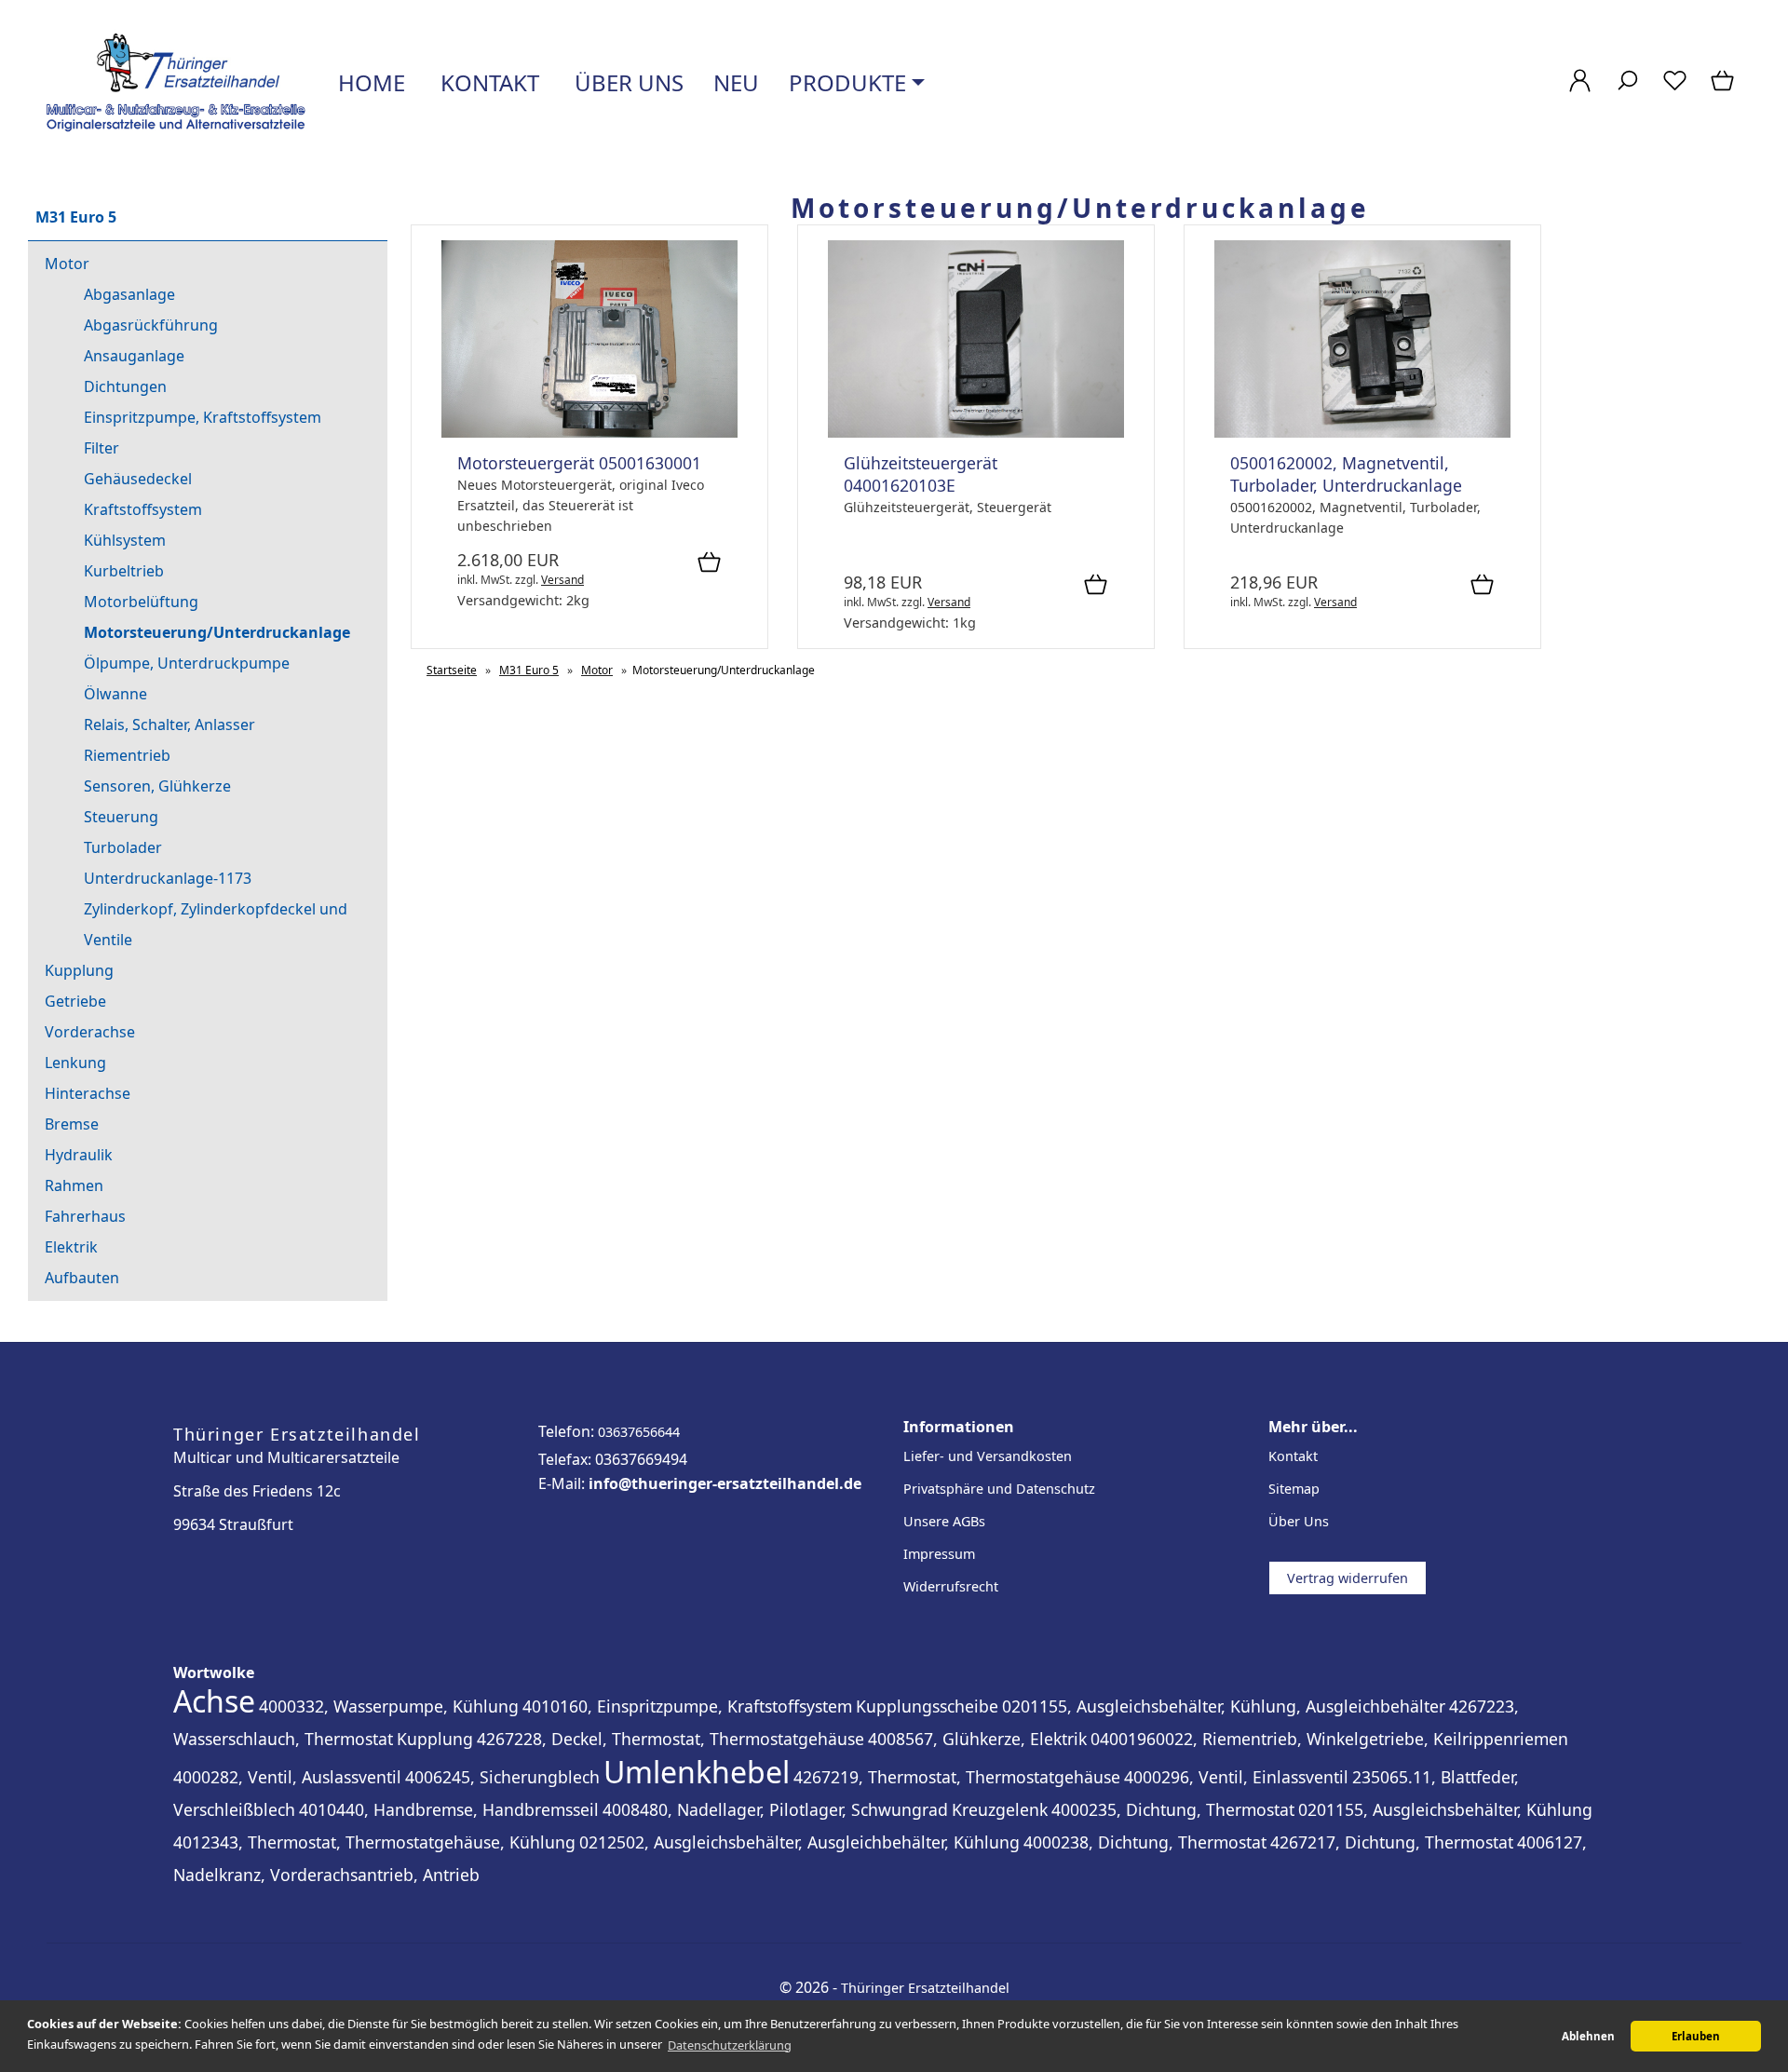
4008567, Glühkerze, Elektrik (977, 1739)
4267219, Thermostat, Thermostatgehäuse (957, 1777)
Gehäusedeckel (138, 479)
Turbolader (123, 847)
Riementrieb (127, 755)
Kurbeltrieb (124, 571)
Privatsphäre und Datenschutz (999, 1489)
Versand (562, 580)
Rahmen (74, 1185)
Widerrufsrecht (951, 1586)
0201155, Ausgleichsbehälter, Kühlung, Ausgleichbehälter (1224, 1706)
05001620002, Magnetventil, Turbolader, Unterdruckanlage (1346, 474)
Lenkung (75, 1063)
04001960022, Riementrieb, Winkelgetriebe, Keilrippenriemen (1329, 1739)
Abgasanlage (129, 294)
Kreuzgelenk (1000, 1809)
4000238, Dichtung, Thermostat (1145, 1842)
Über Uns (1299, 1521)
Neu (736, 82)
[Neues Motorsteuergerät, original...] (589, 433)
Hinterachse (88, 1093)
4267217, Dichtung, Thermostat (1392, 1842)
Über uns (626, 82)
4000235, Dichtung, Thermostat (1173, 1809)
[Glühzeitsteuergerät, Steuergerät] (976, 433)
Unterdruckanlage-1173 (168, 878)
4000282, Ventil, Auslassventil (287, 1777)
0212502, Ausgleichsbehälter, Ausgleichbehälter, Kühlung (799, 1842)
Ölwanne (115, 694)
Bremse (72, 1124)
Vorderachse (90, 1032)
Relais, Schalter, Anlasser (169, 725)
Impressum (939, 1554)
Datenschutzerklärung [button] (730, 2045)
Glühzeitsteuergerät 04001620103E (921, 474)
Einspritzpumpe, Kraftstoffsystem (203, 417)
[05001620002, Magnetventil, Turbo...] (1362, 433)
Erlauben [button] (1696, 2036)
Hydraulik (79, 1155)
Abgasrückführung (151, 325)
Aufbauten (82, 1278)
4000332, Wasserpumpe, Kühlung (389, 1706)
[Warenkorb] (1724, 90)
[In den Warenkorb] (709, 563)
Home (369, 82)
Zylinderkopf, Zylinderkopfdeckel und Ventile (216, 924)
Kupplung (79, 970)
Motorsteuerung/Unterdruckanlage (217, 632)
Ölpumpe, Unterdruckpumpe (187, 663)
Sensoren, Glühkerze (157, 786)
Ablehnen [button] (1588, 2036)
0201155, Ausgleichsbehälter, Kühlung (1445, 1809)
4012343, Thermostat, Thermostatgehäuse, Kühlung (374, 1842)
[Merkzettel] (1675, 90)
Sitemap (1294, 1489)
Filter (102, 448)
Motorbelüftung (141, 602)
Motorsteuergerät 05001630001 (579, 463)
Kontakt (487, 82)
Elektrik (71, 1247)
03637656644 (639, 1432)
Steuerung (121, 817)
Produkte (847, 82)
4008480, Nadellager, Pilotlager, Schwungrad (775, 1809)
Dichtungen (125, 386)
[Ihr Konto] (1580, 90)
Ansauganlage (134, 356)
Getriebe (75, 1001)
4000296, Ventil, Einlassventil (1236, 1777)
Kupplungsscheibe (927, 1706)
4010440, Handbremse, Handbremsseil (449, 1809)
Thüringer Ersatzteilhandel (925, 1988)
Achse (214, 1701)
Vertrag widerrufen (1348, 1578)
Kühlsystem (125, 540)
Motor (67, 264)
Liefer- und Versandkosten (988, 1456)
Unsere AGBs (944, 1521)
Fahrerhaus (85, 1216)
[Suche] (1627, 90)
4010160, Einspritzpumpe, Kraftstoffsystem (687, 1706)
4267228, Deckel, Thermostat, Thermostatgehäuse (670, 1739)
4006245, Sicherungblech (502, 1777)
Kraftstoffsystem (143, 509)
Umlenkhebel (697, 1772)
